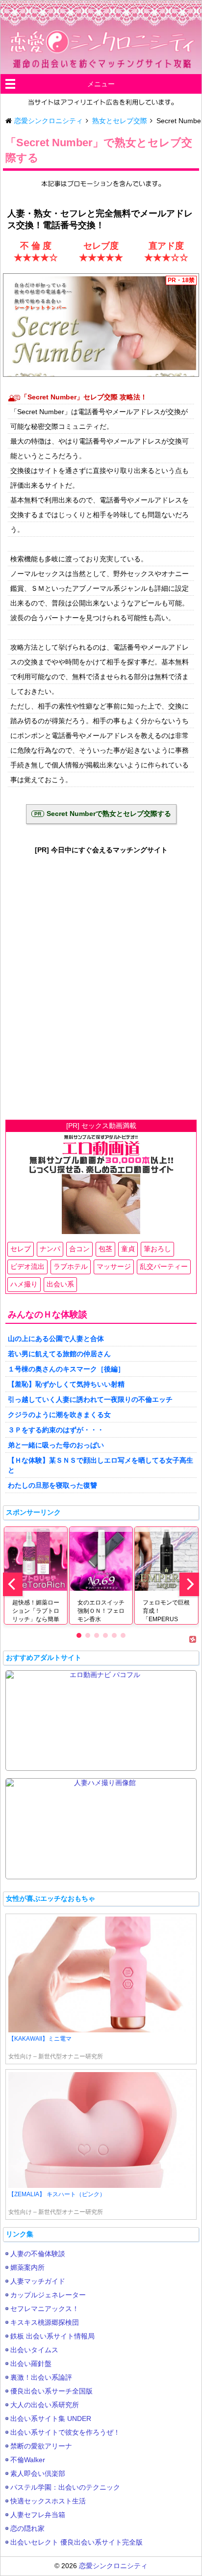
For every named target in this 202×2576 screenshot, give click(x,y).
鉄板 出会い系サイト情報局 (52, 2336)
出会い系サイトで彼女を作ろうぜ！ (65, 2432)
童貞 (128, 1249)
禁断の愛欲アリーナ (41, 2446)
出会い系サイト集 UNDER (51, 2418)
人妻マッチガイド (38, 2281)
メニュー (101, 84)
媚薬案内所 (27, 2267)
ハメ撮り (24, 1284)
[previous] (13, 1584)
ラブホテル (71, 1266)
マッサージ (114, 1266)
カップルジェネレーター (48, 2295)
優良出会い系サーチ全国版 (51, 2391)
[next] (189, 1584)
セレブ (21, 1249)
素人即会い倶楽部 (38, 2473)
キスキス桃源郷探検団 (45, 2322)
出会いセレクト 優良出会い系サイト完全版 (76, 2542)
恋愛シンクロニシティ (113, 2566)
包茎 (105, 1249)
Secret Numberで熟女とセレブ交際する (109, 814)
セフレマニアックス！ (45, 2309)
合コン (79, 1249)
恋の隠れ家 (27, 2528)
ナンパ (50, 1249)
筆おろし (157, 1249)
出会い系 (60, 1284)
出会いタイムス (34, 2350)
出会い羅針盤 (31, 2364)
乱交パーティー (164, 1266)
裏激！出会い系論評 (41, 2377)
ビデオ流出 (27, 1266)
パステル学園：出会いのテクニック (65, 2487)
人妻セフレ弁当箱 (38, 2515)
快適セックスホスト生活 (48, 2501)
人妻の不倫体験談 (38, 2254)
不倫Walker (28, 2460)
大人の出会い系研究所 (45, 2405)
